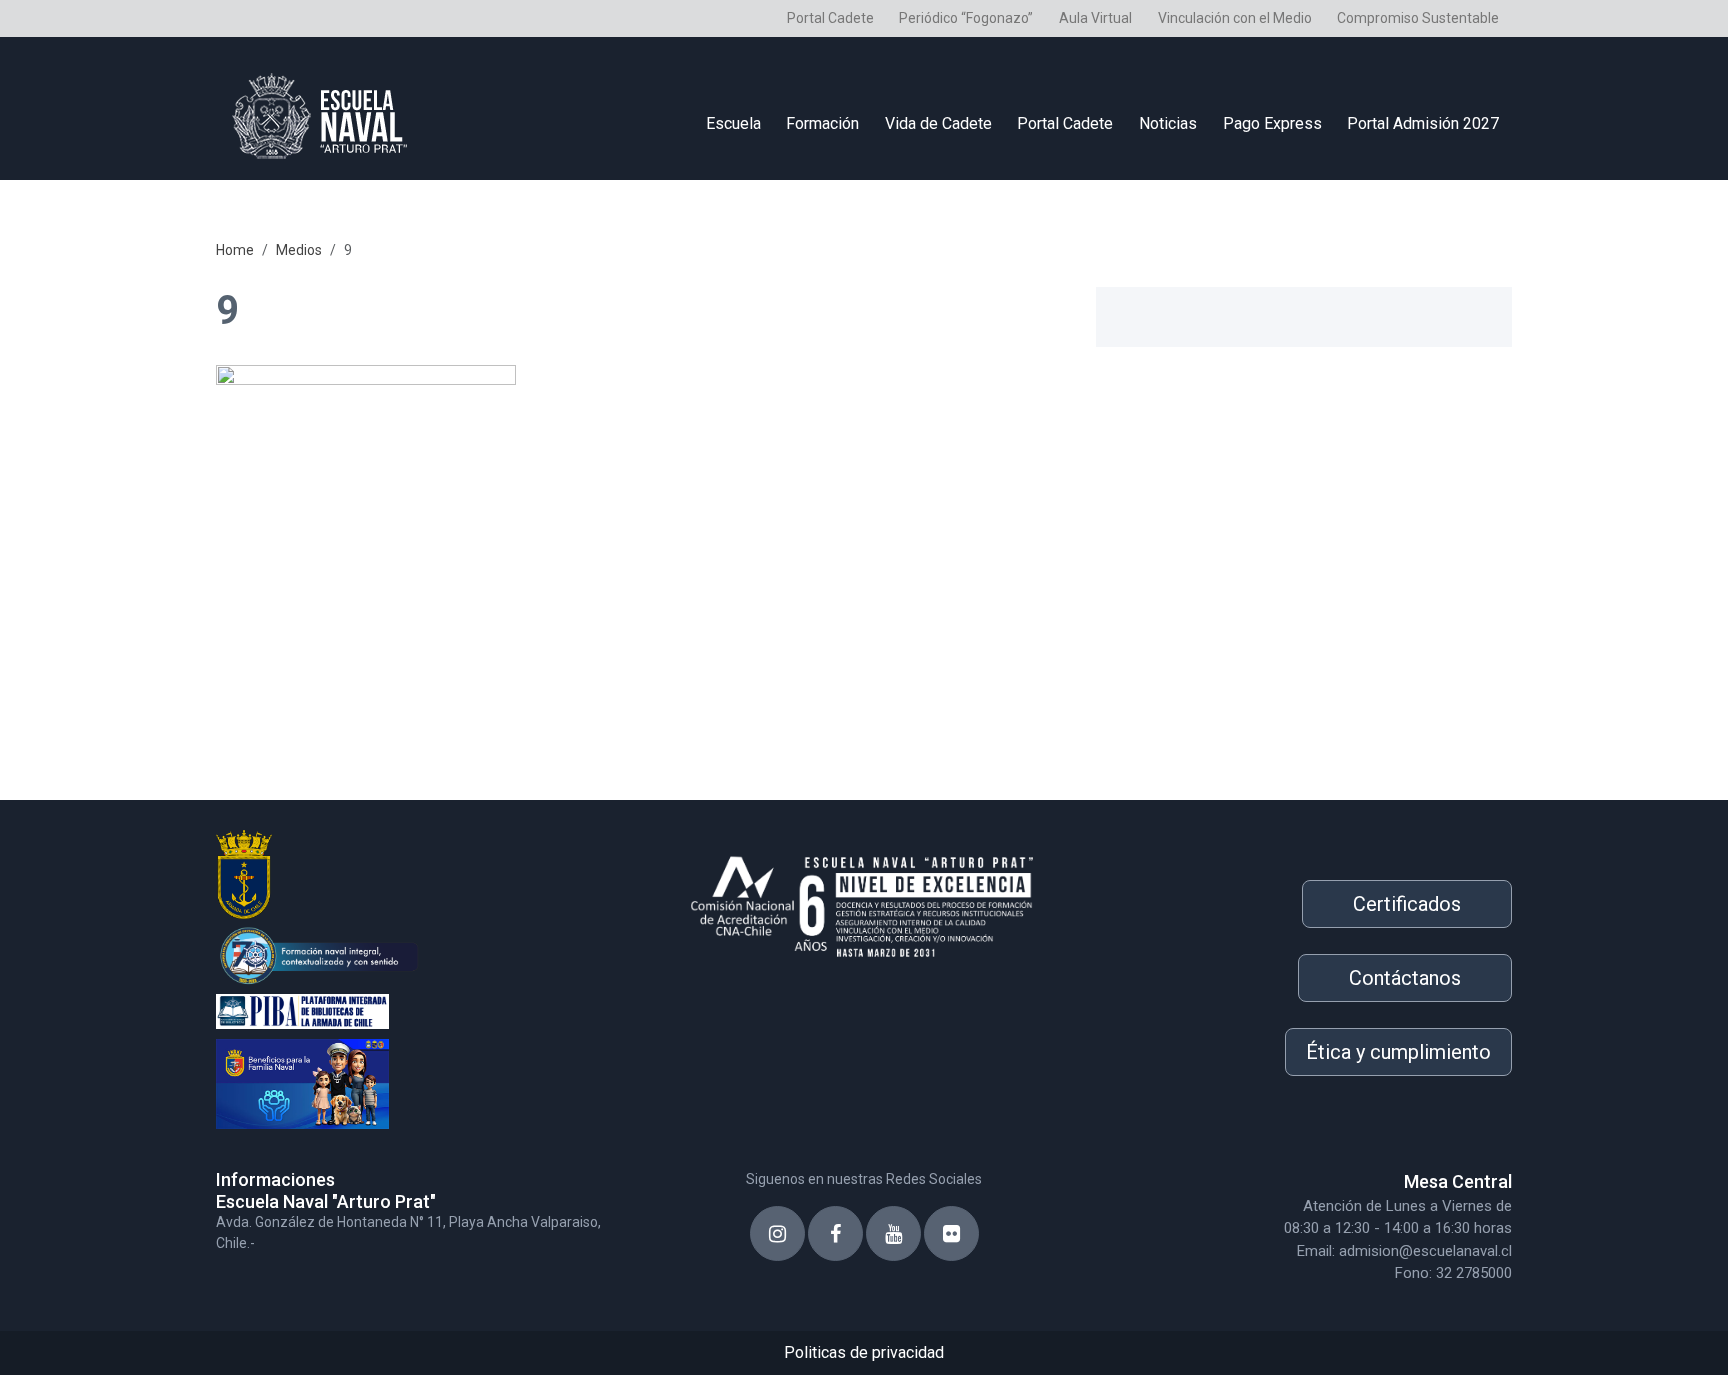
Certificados (1407, 904)
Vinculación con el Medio (1235, 18)
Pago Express (1272, 123)
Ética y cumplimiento (1398, 1052)
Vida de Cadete (938, 123)
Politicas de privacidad (864, 1352)
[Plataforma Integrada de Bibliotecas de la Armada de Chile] (424, 1009)
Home (235, 250)
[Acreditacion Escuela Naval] (864, 900)
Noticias (1168, 123)
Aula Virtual (1095, 18)
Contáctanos (1405, 978)
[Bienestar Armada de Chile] (424, 1079)
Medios (299, 250)
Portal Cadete (830, 18)
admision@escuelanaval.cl (1425, 1251)
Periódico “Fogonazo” (966, 18)
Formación (822, 123)
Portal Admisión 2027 (1423, 123)
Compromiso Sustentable (1418, 18)
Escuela (733, 123)
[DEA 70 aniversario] (424, 953)
